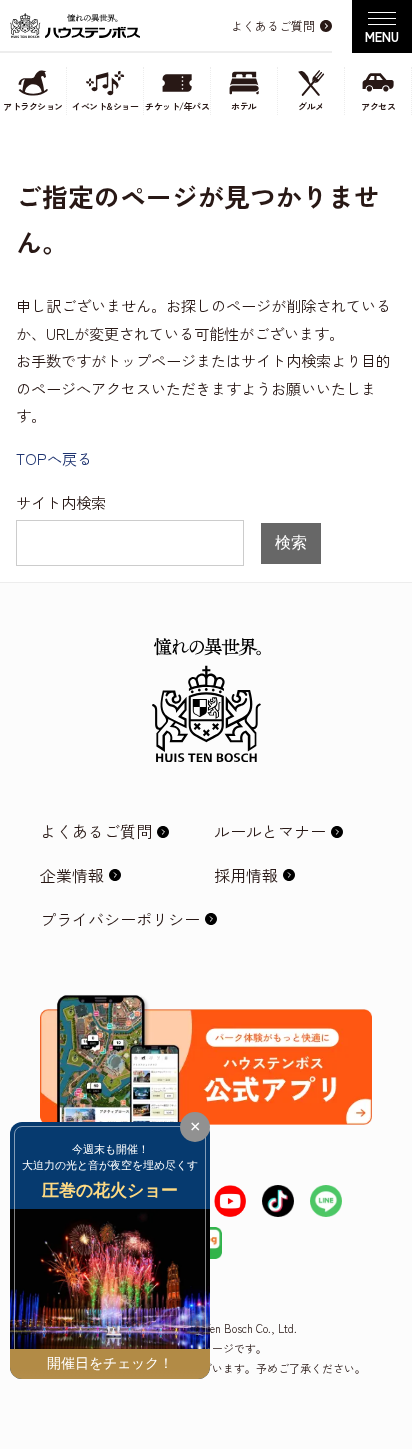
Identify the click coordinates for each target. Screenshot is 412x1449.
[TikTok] (278, 1201)
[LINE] (326, 1201)
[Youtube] (230, 1201)
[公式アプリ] (206, 1010)
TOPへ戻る (54, 458)
